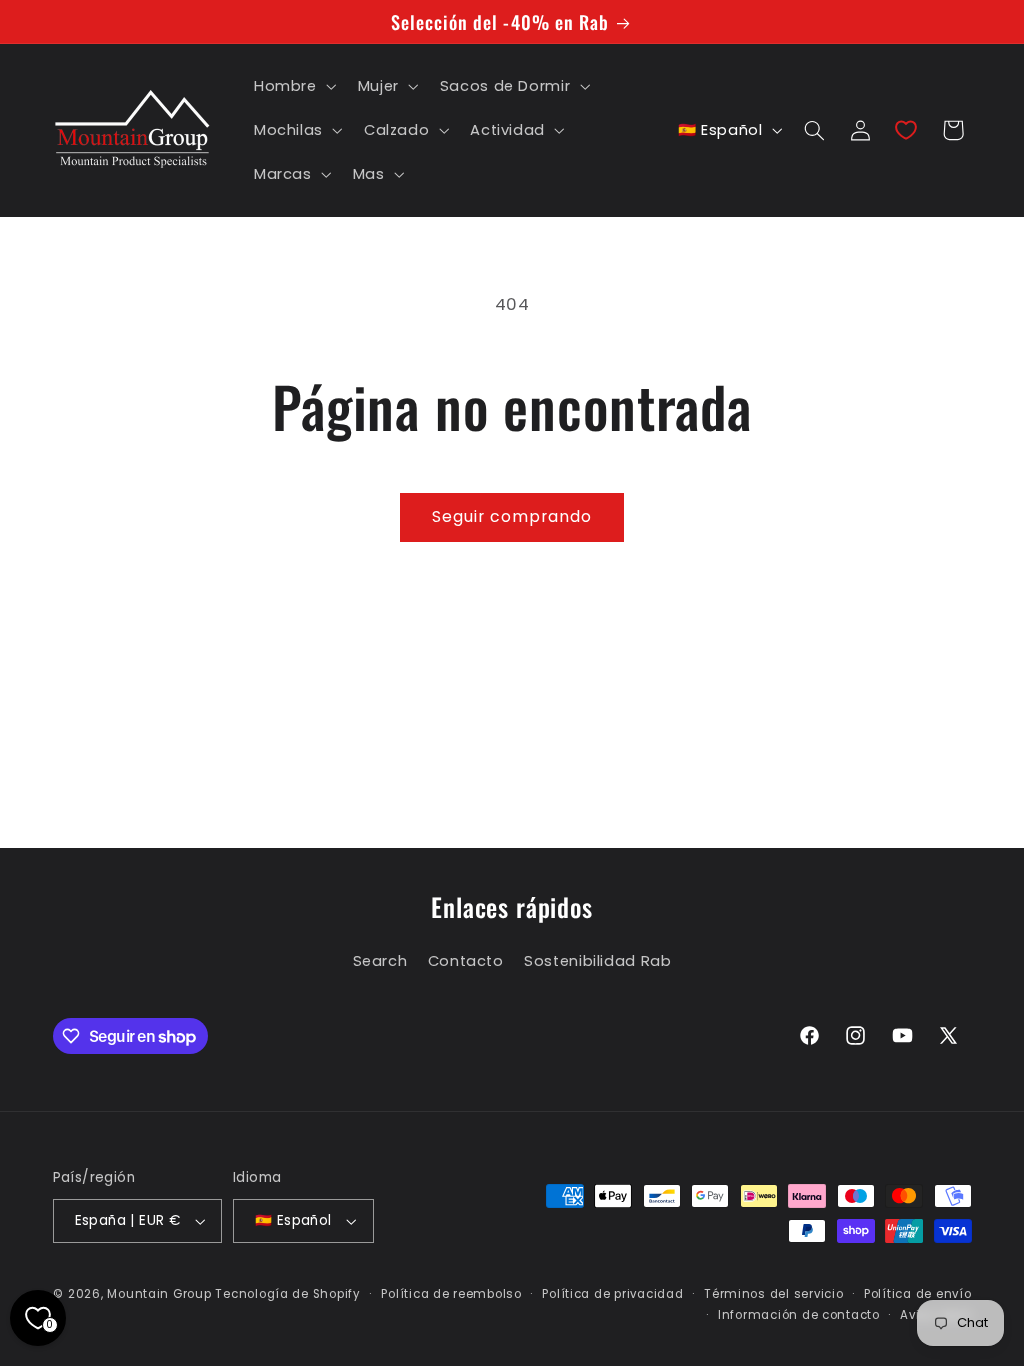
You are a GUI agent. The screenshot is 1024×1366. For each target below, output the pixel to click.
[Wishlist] (906, 130)
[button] (293, 86)
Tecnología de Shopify (287, 1294)
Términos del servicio (773, 1294)
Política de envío (918, 1294)
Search (380, 961)
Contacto (466, 961)
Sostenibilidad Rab (597, 961)
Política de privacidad (612, 1294)
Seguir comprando (512, 516)
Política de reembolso (451, 1294)
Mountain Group (159, 1294)
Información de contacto (799, 1315)
